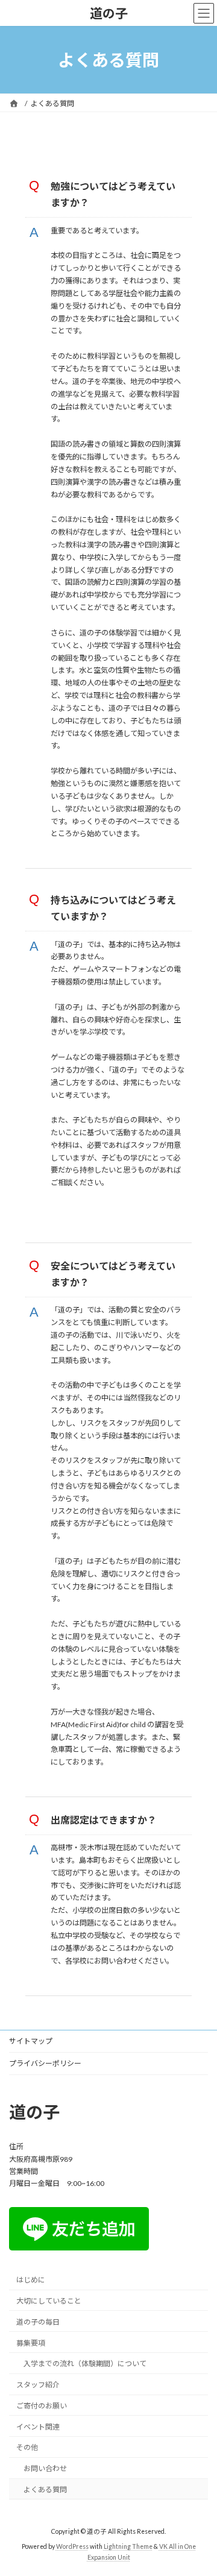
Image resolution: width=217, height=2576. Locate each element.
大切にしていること (49, 2301)
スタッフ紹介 (38, 2385)
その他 (27, 2447)
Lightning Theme (128, 2546)
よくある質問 (45, 2489)
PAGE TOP (200, 2486)
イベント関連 (38, 2426)
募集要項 (31, 2342)
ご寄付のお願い (42, 2406)
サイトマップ (31, 2041)
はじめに (31, 2280)
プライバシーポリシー (45, 2063)
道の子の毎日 (38, 2321)
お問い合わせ (45, 2468)
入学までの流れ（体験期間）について (85, 2363)
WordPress (72, 2546)
